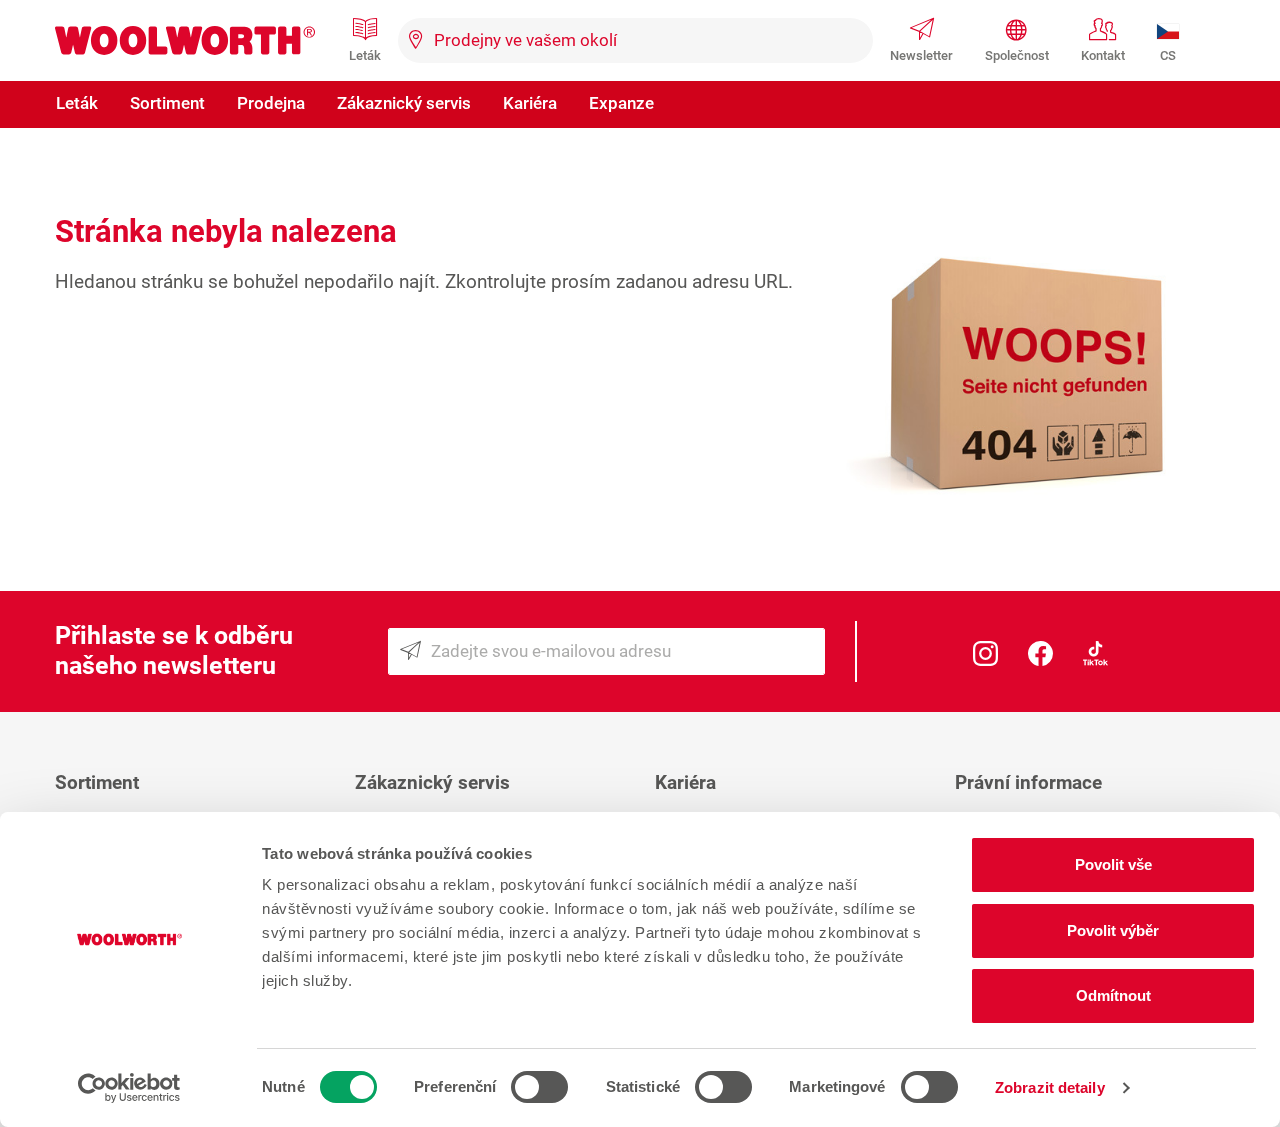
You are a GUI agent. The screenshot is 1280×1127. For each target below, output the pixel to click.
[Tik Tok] (1095, 651)
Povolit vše (1113, 864)
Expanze (621, 103)
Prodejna (271, 103)
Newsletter (921, 55)
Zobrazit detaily (1050, 1087)
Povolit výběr (1113, 930)
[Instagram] (985, 651)
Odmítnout (1113, 995)
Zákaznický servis (404, 103)
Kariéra (530, 103)
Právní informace (1028, 782)
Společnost (1017, 55)
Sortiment (167, 103)
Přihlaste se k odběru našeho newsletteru (174, 650)
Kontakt (1103, 55)
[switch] (539, 1087)
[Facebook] (1040, 651)
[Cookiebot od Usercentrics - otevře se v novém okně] (129, 1088)
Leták (365, 55)
